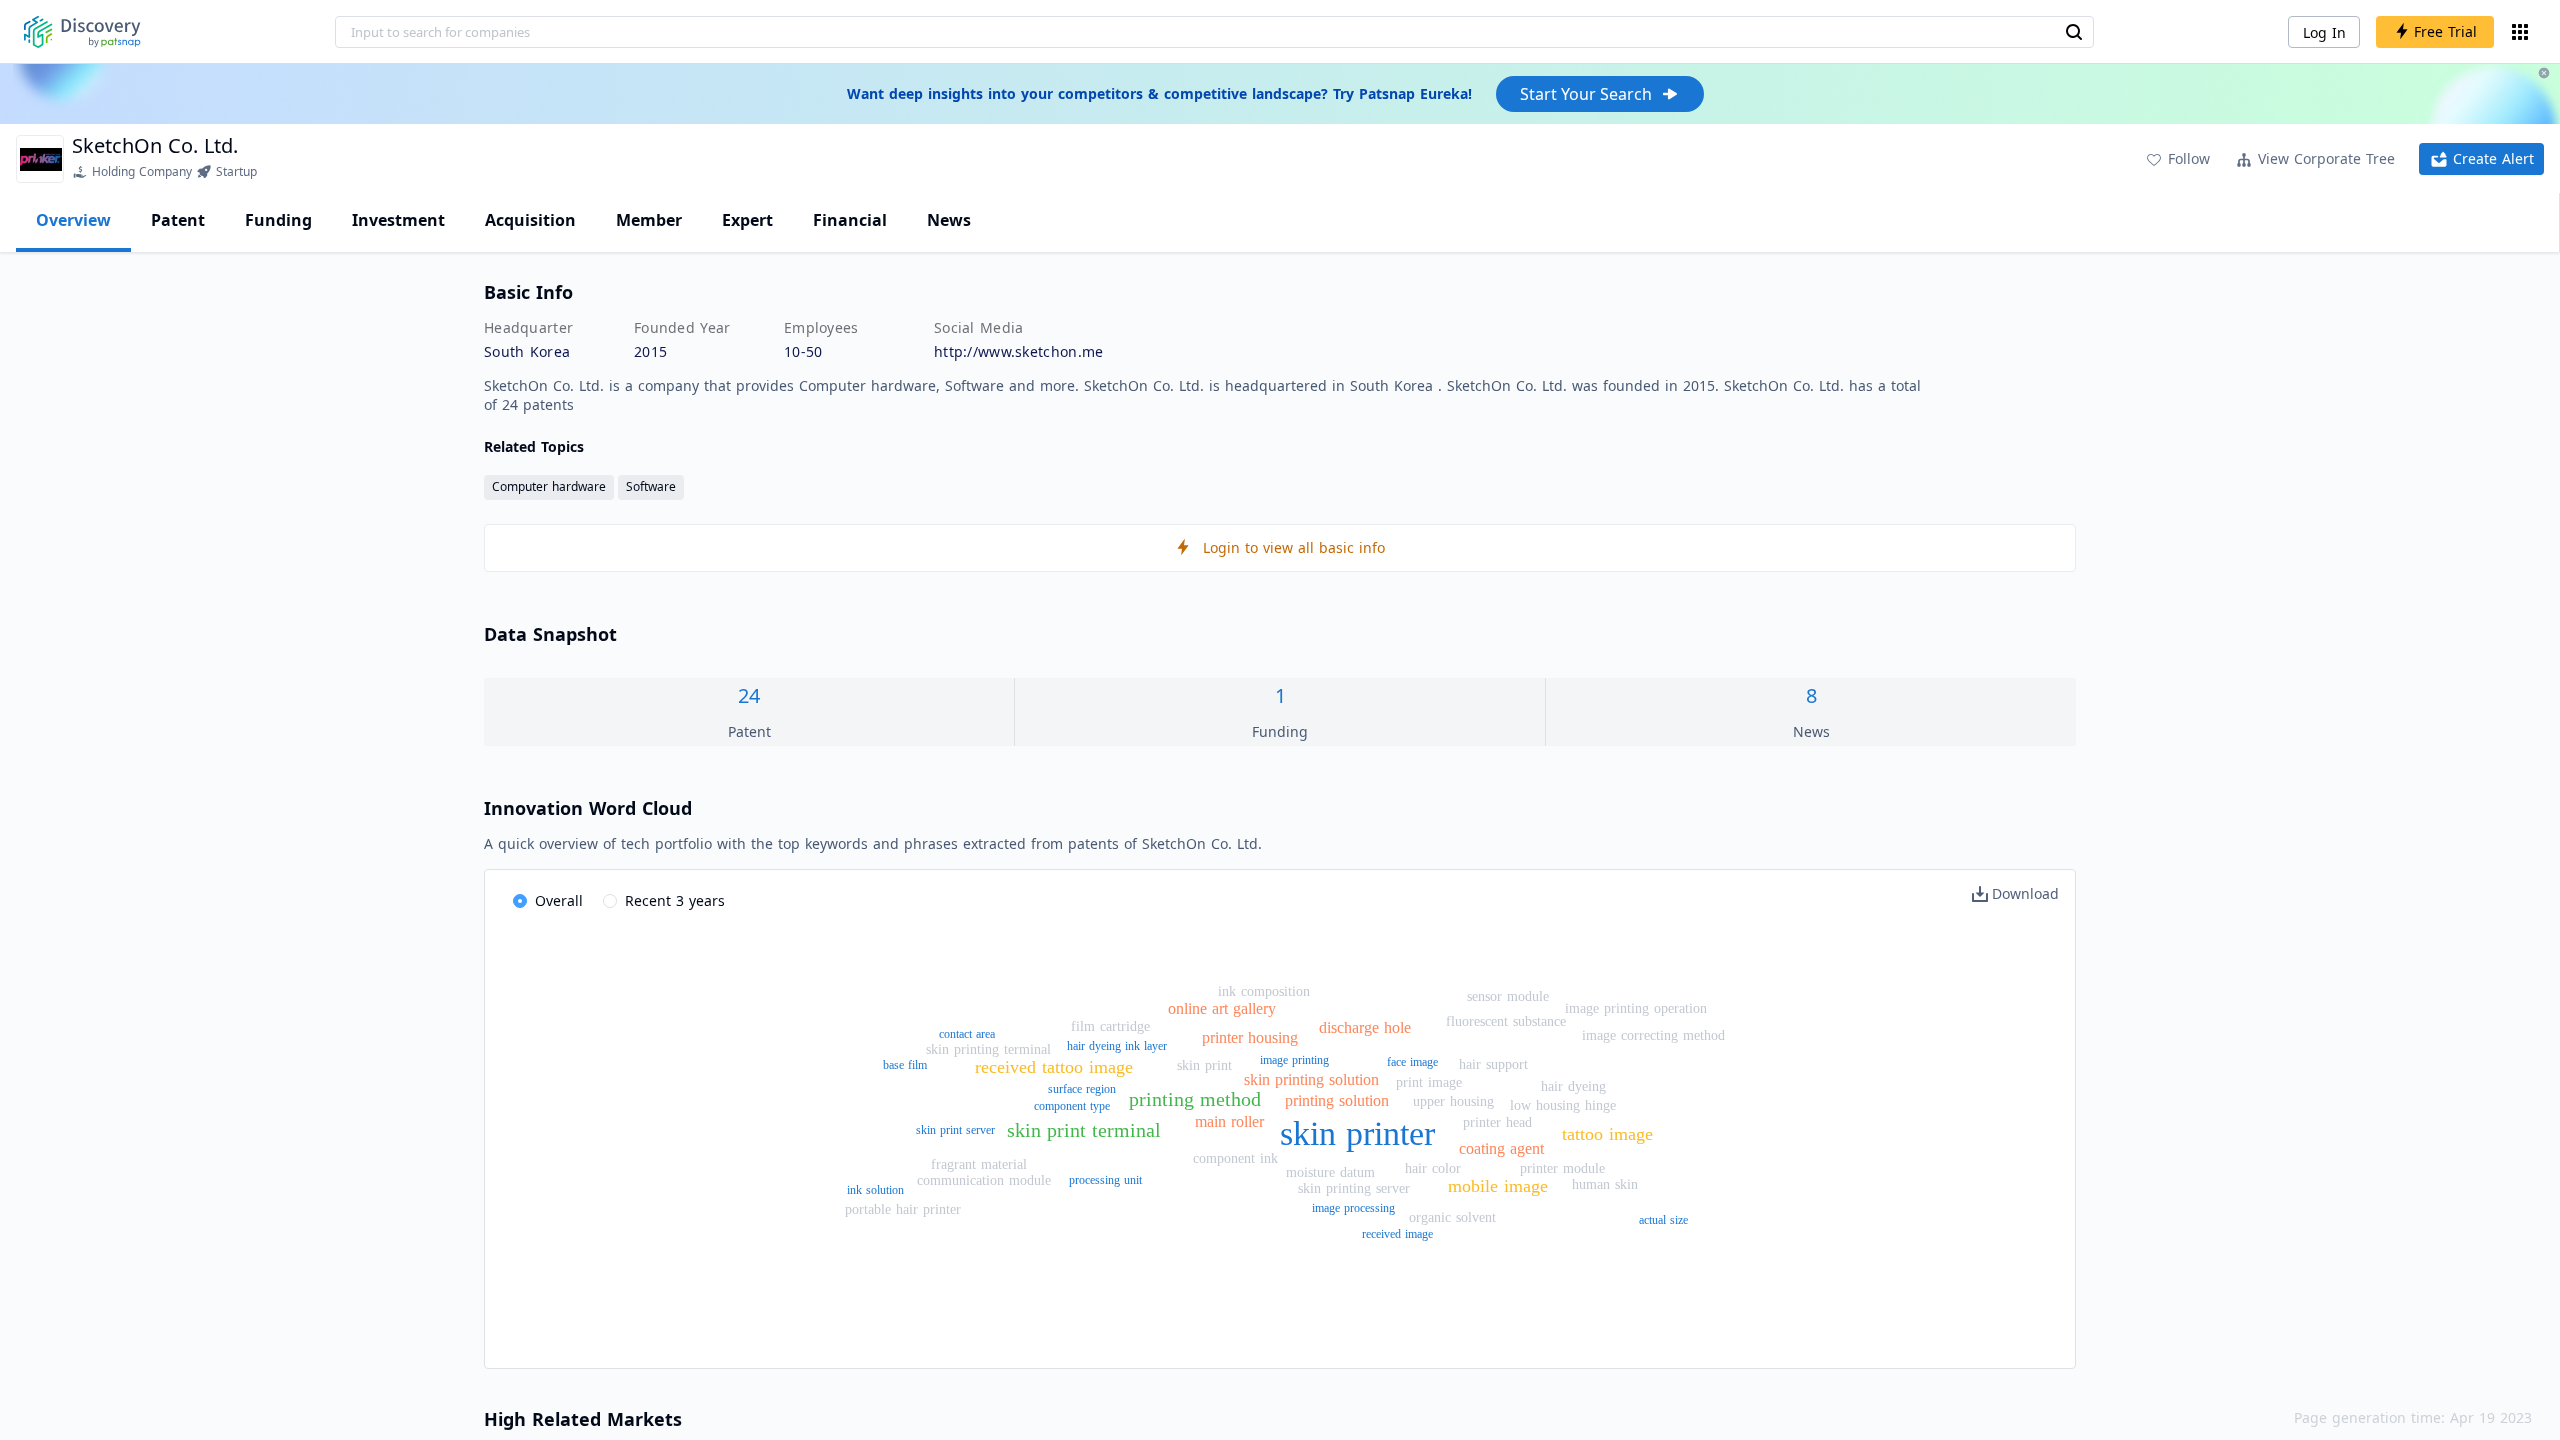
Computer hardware (549, 486)
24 (749, 695)
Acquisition (530, 220)
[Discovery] (82, 32)
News (949, 220)
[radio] (548, 902)
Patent (178, 220)
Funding (278, 220)
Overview (73, 220)
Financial (850, 220)
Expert (747, 220)
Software (651, 486)
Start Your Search (1586, 94)
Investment (398, 220)
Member (649, 220)
